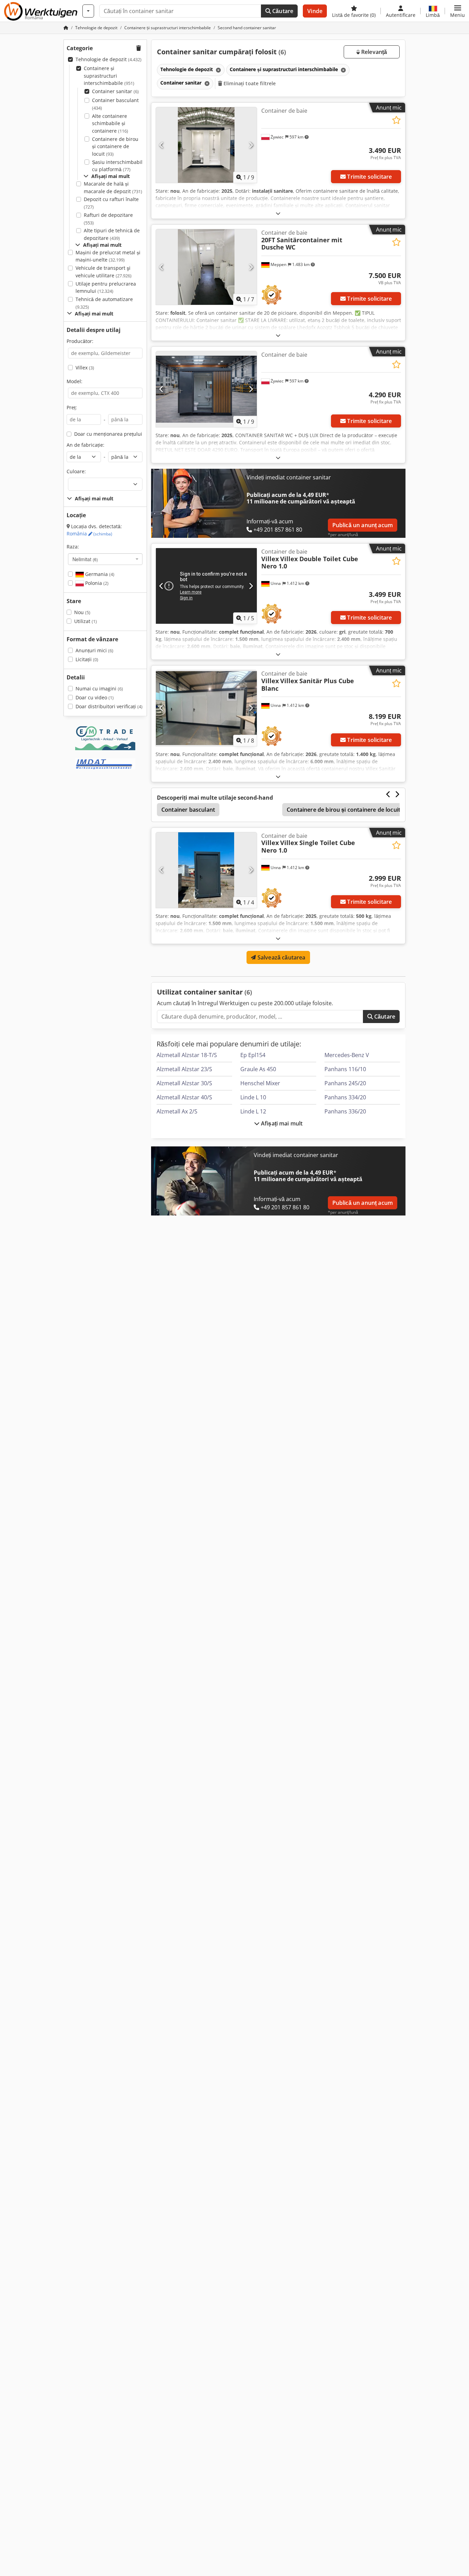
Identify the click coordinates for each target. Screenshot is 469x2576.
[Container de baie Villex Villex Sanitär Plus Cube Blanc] (206, 708)
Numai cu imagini (99, 689)
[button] (457, 11)
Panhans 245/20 (345, 1083)
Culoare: (76, 471)
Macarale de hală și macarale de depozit (113, 187)
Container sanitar (115, 91)
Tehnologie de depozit (108, 59)
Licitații (87, 659)
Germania (99, 574)
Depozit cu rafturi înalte (111, 203)
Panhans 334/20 (345, 1097)
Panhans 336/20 (345, 1111)
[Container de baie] (206, 145)
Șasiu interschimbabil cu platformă (117, 166)
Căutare (282, 11)
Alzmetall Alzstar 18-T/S (187, 1055)
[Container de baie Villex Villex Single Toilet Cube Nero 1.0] (206, 870)
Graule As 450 (258, 1069)
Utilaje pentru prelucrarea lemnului (106, 287)
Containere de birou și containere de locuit (115, 146)
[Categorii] (88, 11)
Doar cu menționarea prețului (108, 434)
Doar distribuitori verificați (109, 706)
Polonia (96, 583)
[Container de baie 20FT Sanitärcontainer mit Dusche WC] (206, 267)
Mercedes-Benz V (347, 1055)
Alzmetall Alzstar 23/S (184, 1069)
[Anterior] (162, 145)
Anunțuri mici (94, 650)
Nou (82, 612)
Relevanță (374, 52)
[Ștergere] (218, 70)
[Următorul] (251, 145)
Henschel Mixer (260, 1083)
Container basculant (115, 104)
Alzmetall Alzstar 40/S (184, 1097)
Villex (85, 368)
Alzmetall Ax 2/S (177, 1111)
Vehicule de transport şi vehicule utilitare (104, 272)
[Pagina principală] (66, 28)
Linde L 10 (253, 1097)
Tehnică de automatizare (104, 303)
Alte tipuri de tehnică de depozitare (112, 234)
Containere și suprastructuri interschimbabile (109, 76)
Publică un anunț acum (363, 525)
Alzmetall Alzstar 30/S (184, 1083)
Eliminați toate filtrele (249, 83)
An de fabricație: (85, 445)
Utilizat (85, 621)
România (89, 534)
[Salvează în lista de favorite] (396, 120)
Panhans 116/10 (345, 1069)
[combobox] (105, 559)
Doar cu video (95, 697)
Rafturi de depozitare (108, 219)
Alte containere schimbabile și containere (110, 123)
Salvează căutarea (281, 957)
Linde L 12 (253, 1111)
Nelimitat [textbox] (85, 559)
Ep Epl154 (253, 1055)
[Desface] (278, 213)
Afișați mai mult (281, 1123)
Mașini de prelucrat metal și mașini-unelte (108, 256)
